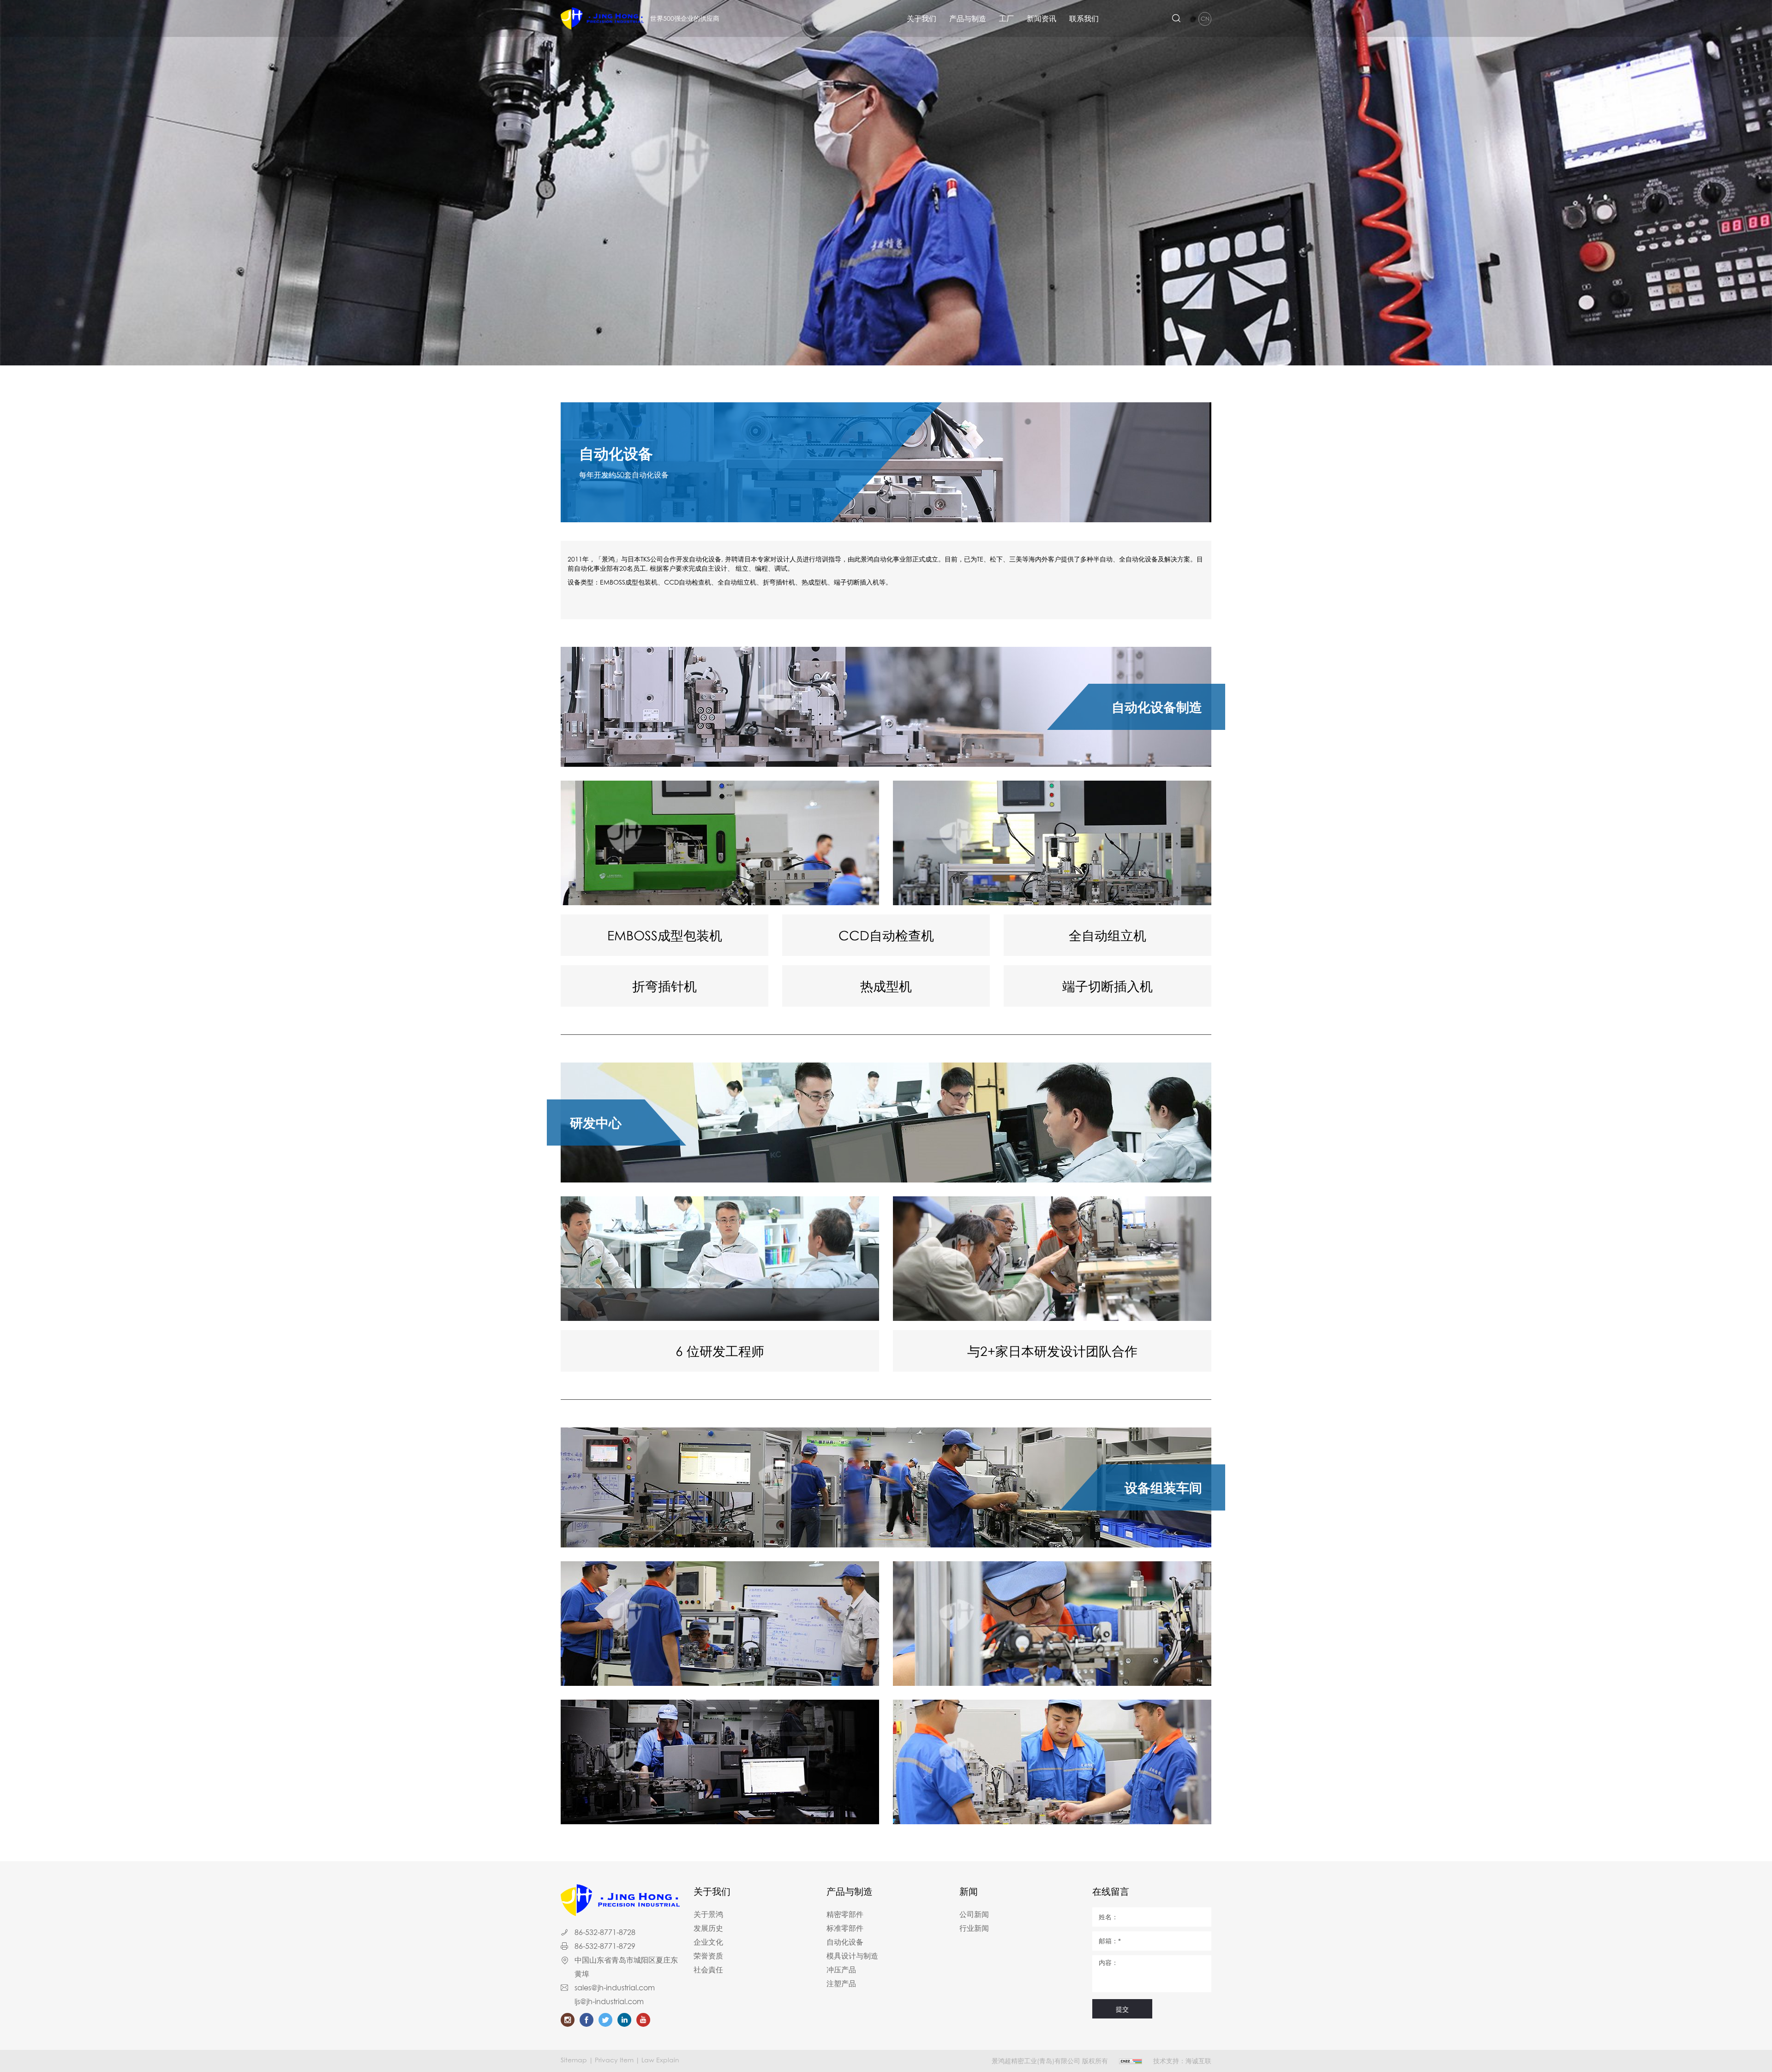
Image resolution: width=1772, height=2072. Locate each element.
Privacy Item (614, 2060)
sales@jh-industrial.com (615, 1988)
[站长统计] (1131, 2061)
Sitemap (574, 2060)
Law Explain (660, 2060)
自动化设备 (845, 1942)
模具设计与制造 (852, 1956)
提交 (1122, 2009)
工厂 (1006, 18)
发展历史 (708, 1928)
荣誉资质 (708, 1956)
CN (1205, 19)
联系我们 (1084, 18)
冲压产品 (841, 1970)
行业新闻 (974, 1928)
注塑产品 (841, 1983)
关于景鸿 (708, 1914)
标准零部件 (845, 1928)
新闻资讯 (1042, 18)
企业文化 (708, 1942)
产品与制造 (968, 18)
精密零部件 (845, 1914)
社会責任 (708, 1970)
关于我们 (922, 18)
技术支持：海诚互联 (1182, 2061)
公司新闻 (974, 1914)
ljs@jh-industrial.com (609, 2001)
